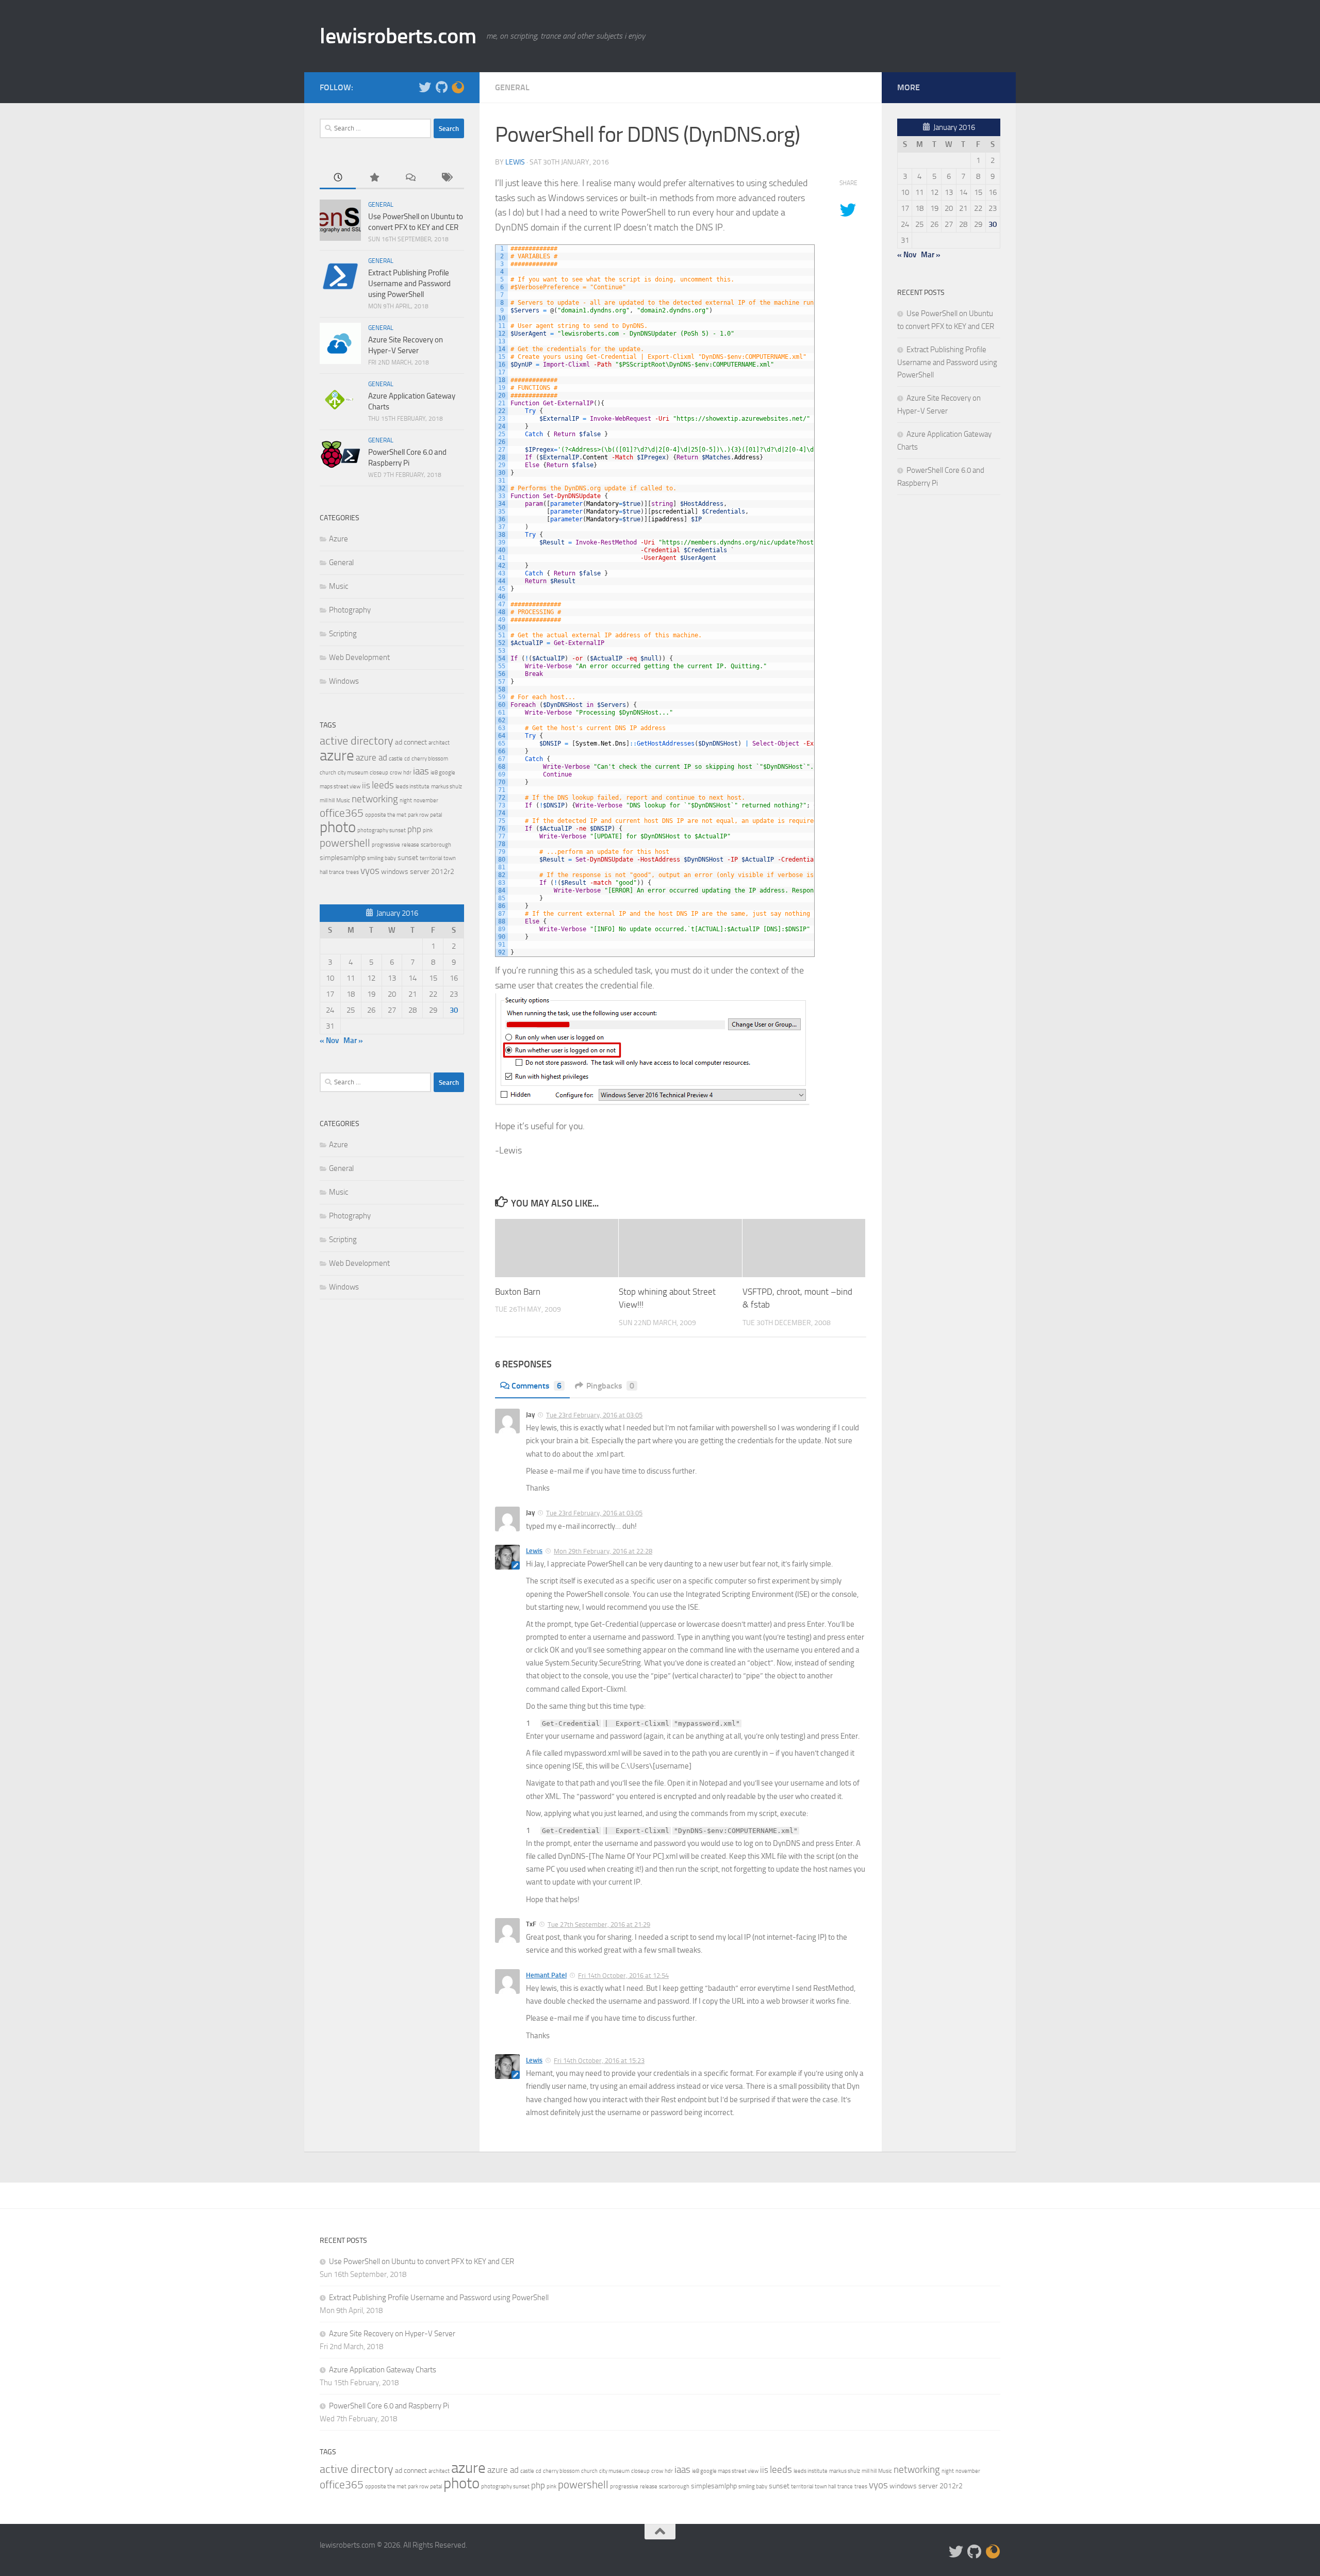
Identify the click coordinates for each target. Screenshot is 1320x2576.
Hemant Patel (546, 1975)
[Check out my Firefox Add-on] (458, 87)
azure (337, 755)
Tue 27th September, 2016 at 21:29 (599, 1925)
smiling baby (382, 858)
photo (338, 827)
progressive (386, 845)
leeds (383, 785)
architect (439, 743)
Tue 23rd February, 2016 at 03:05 (594, 1415)
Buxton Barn (518, 1292)
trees (352, 872)
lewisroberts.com (398, 36)
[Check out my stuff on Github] (441, 87)
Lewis (515, 162)
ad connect (411, 742)
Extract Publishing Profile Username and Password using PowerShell (409, 284)
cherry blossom (430, 759)
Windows (344, 681)
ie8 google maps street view (725, 2471)
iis (366, 785)
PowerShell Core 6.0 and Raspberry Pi (389, 2406)
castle (396, 759)
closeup (379, 773)
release (410, 845)
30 (454, 1010)
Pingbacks (610, 1386)
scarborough (436, 845)
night (406, 800)
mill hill (327, 800)
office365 (342, 813)
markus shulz (447, 787)
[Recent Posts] (338, 178)
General (512, 87)
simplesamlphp (343, 858)
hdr (407, 773)
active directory (357, 741)
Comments (537, 1386)
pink (428, 830)
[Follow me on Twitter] (425, 87)
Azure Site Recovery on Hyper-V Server (392, 2334)
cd (407, 759)
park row (418, 815)
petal (436, 815)
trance (337, 872)
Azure (339, 539)
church (328, 773)
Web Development (359, 657)
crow (396, 773)
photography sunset (382, 830)
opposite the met (386, 815)
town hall (825, 2487)
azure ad (372, 757)
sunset (408, 858)
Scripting (343, 634)
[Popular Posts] (374, 178)
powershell (345, 843)
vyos (370, 871)
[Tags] (446, 178)
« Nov (329, 1041)
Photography (350, 610)
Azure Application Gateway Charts (383, 2370)
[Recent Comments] (410, 178)
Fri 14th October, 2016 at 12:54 (623, 1976)
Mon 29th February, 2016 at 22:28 (603, 1551)
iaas (421, 771)
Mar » (353, 1041)
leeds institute (412, 787)
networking (375, 799)
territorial (431, 858)
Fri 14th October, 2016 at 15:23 (599, 2061)
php (414, 829)
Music (339, 586)
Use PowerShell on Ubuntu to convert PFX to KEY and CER (422, 2261)
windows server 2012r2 (418, 872)
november (426, 800)
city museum (353, 773)
